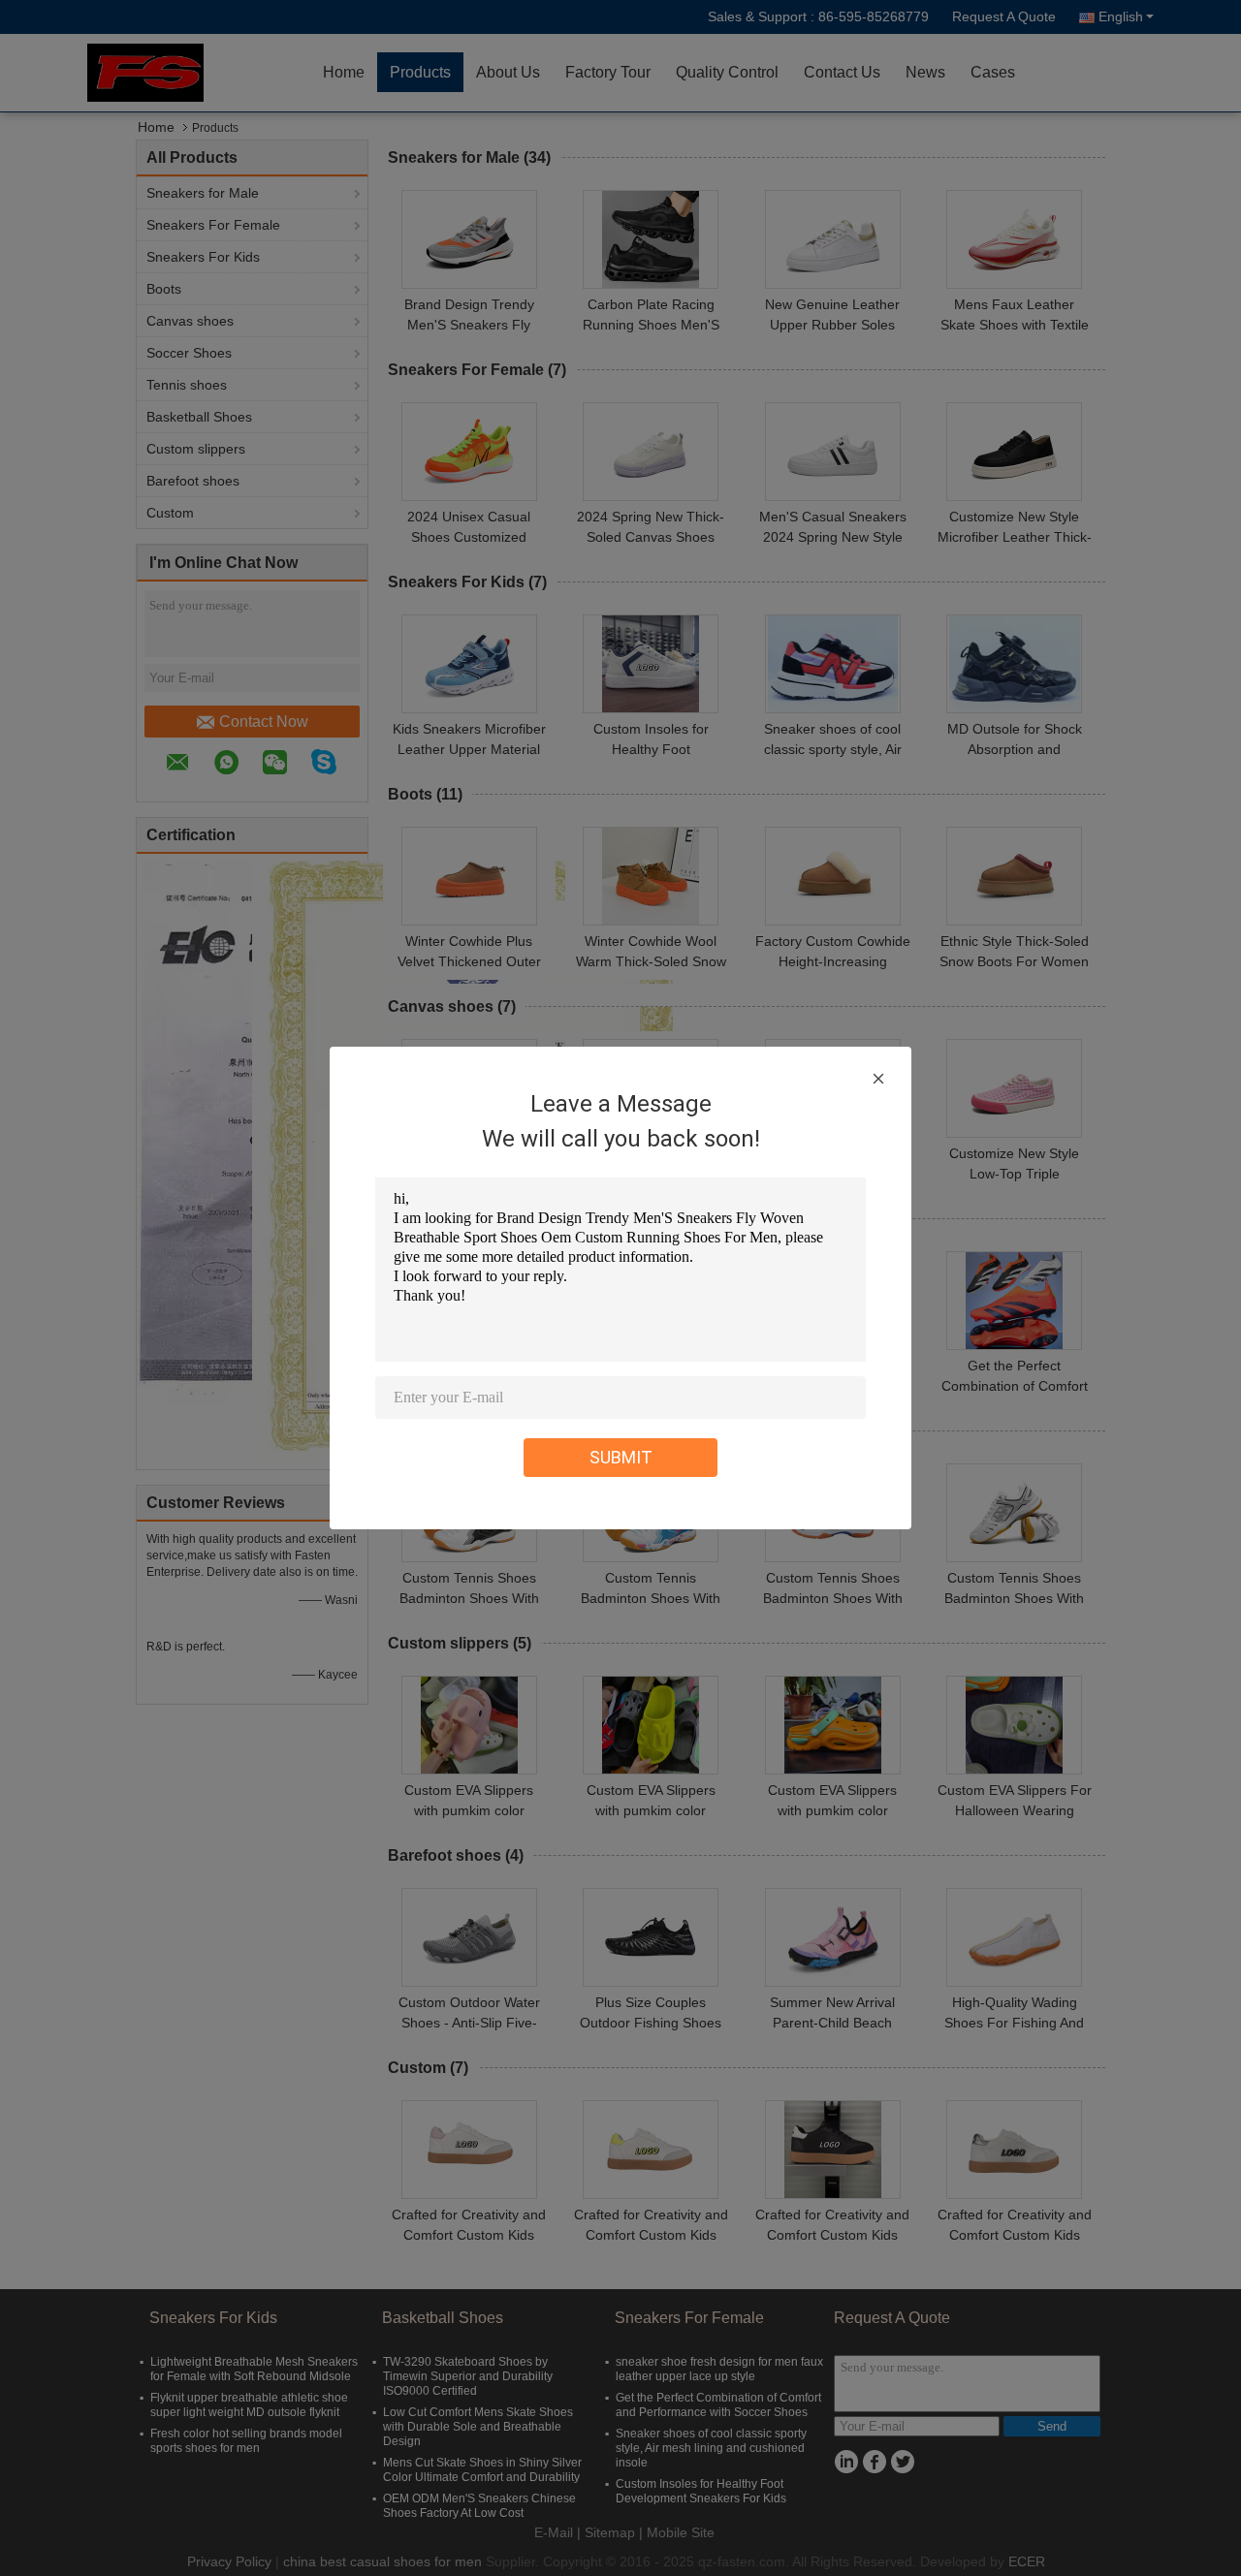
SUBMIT (621, 1457)
